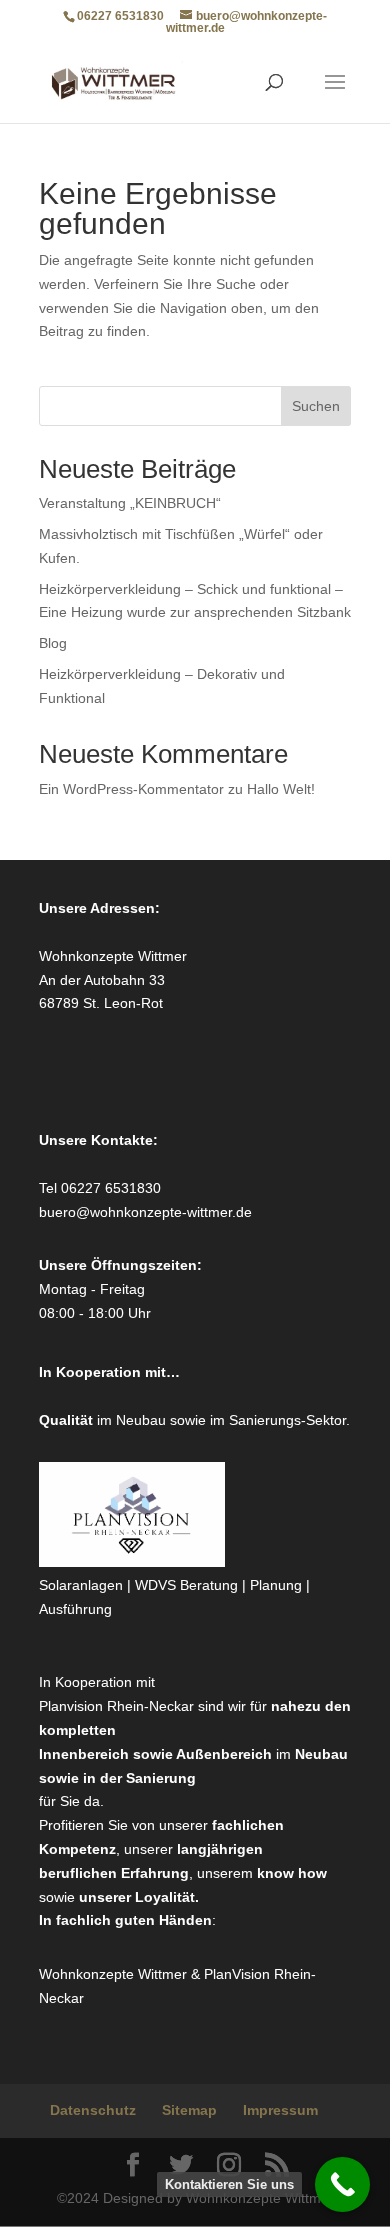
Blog (53, 643)
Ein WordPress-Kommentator (131, 789)
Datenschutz (93, 2110)
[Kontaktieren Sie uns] (342, 2184)
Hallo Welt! (281, 789)
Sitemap (189, 2110)
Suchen (316, 406)
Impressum (280, 2110)
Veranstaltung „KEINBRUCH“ (130, 503)
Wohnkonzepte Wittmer (115, 1974)
